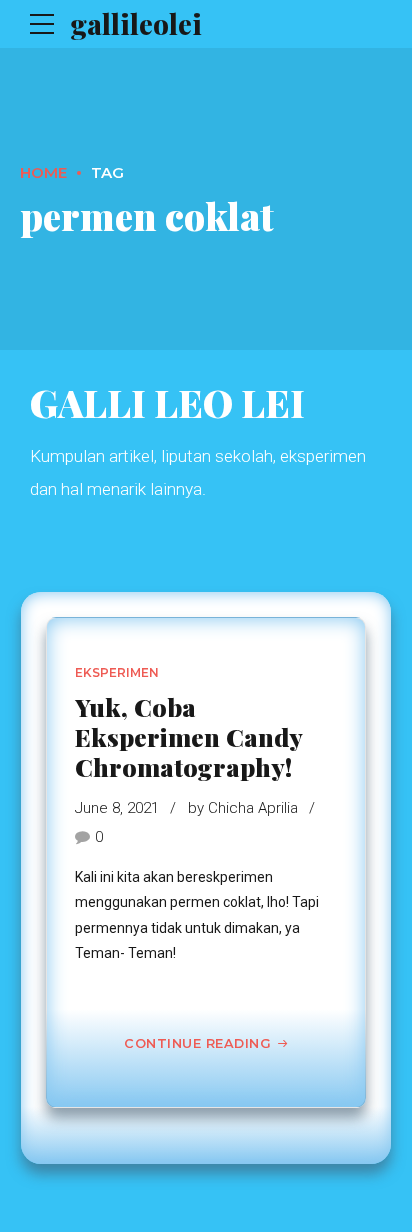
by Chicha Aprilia (243, 808)
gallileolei (136, 23)
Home (43, 172)
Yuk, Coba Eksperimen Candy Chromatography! (188, 736)
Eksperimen (117, 672)
